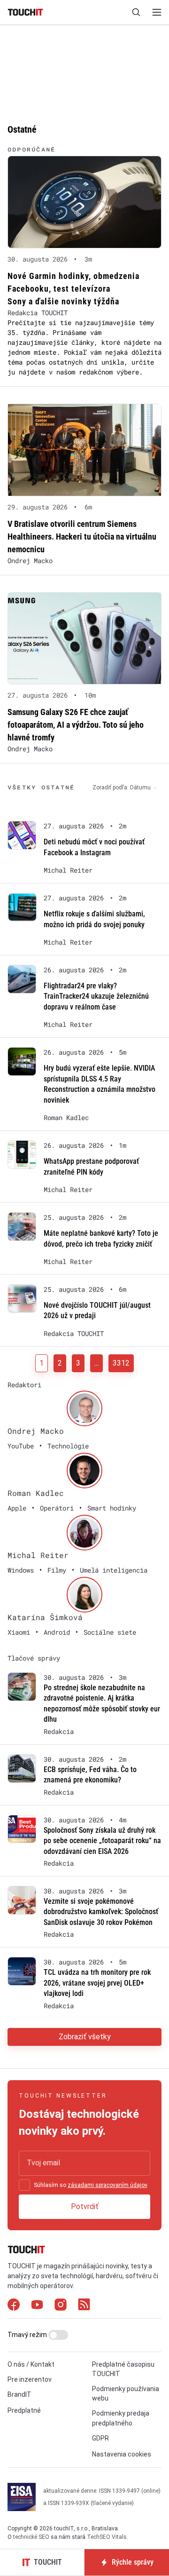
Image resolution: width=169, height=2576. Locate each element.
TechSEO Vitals (107, 2537)
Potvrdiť (85, 2206)
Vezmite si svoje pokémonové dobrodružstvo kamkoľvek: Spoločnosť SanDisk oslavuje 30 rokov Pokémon (101, 1912)
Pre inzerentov (30, 2379)
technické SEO (31, 2537)
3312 (121, 1363)
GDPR (100, 2438)
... (96, 1363)
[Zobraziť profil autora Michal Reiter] (84, 1533)
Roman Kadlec (66, 1118)
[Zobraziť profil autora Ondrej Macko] (84, 1408)
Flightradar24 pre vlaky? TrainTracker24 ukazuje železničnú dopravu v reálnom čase (96, 996)
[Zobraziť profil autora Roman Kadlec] (84, 1471)
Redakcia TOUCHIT (38, 313)
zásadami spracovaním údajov (107, 2185)
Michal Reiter (68, 870)
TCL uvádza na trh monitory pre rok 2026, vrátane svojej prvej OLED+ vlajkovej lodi (97, 1983)
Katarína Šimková (45, 1617)
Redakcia (59, 1732)
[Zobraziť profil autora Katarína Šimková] (84, 1595)
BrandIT (19, 2394)
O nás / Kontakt (31, 2364)
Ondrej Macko (30, 561)
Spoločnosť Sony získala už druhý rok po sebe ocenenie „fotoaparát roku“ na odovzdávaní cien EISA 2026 (102, 1841)
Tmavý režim (28, 2335)
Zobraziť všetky (85, 2037)
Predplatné (24, 2410)
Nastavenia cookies (122, 2454)
